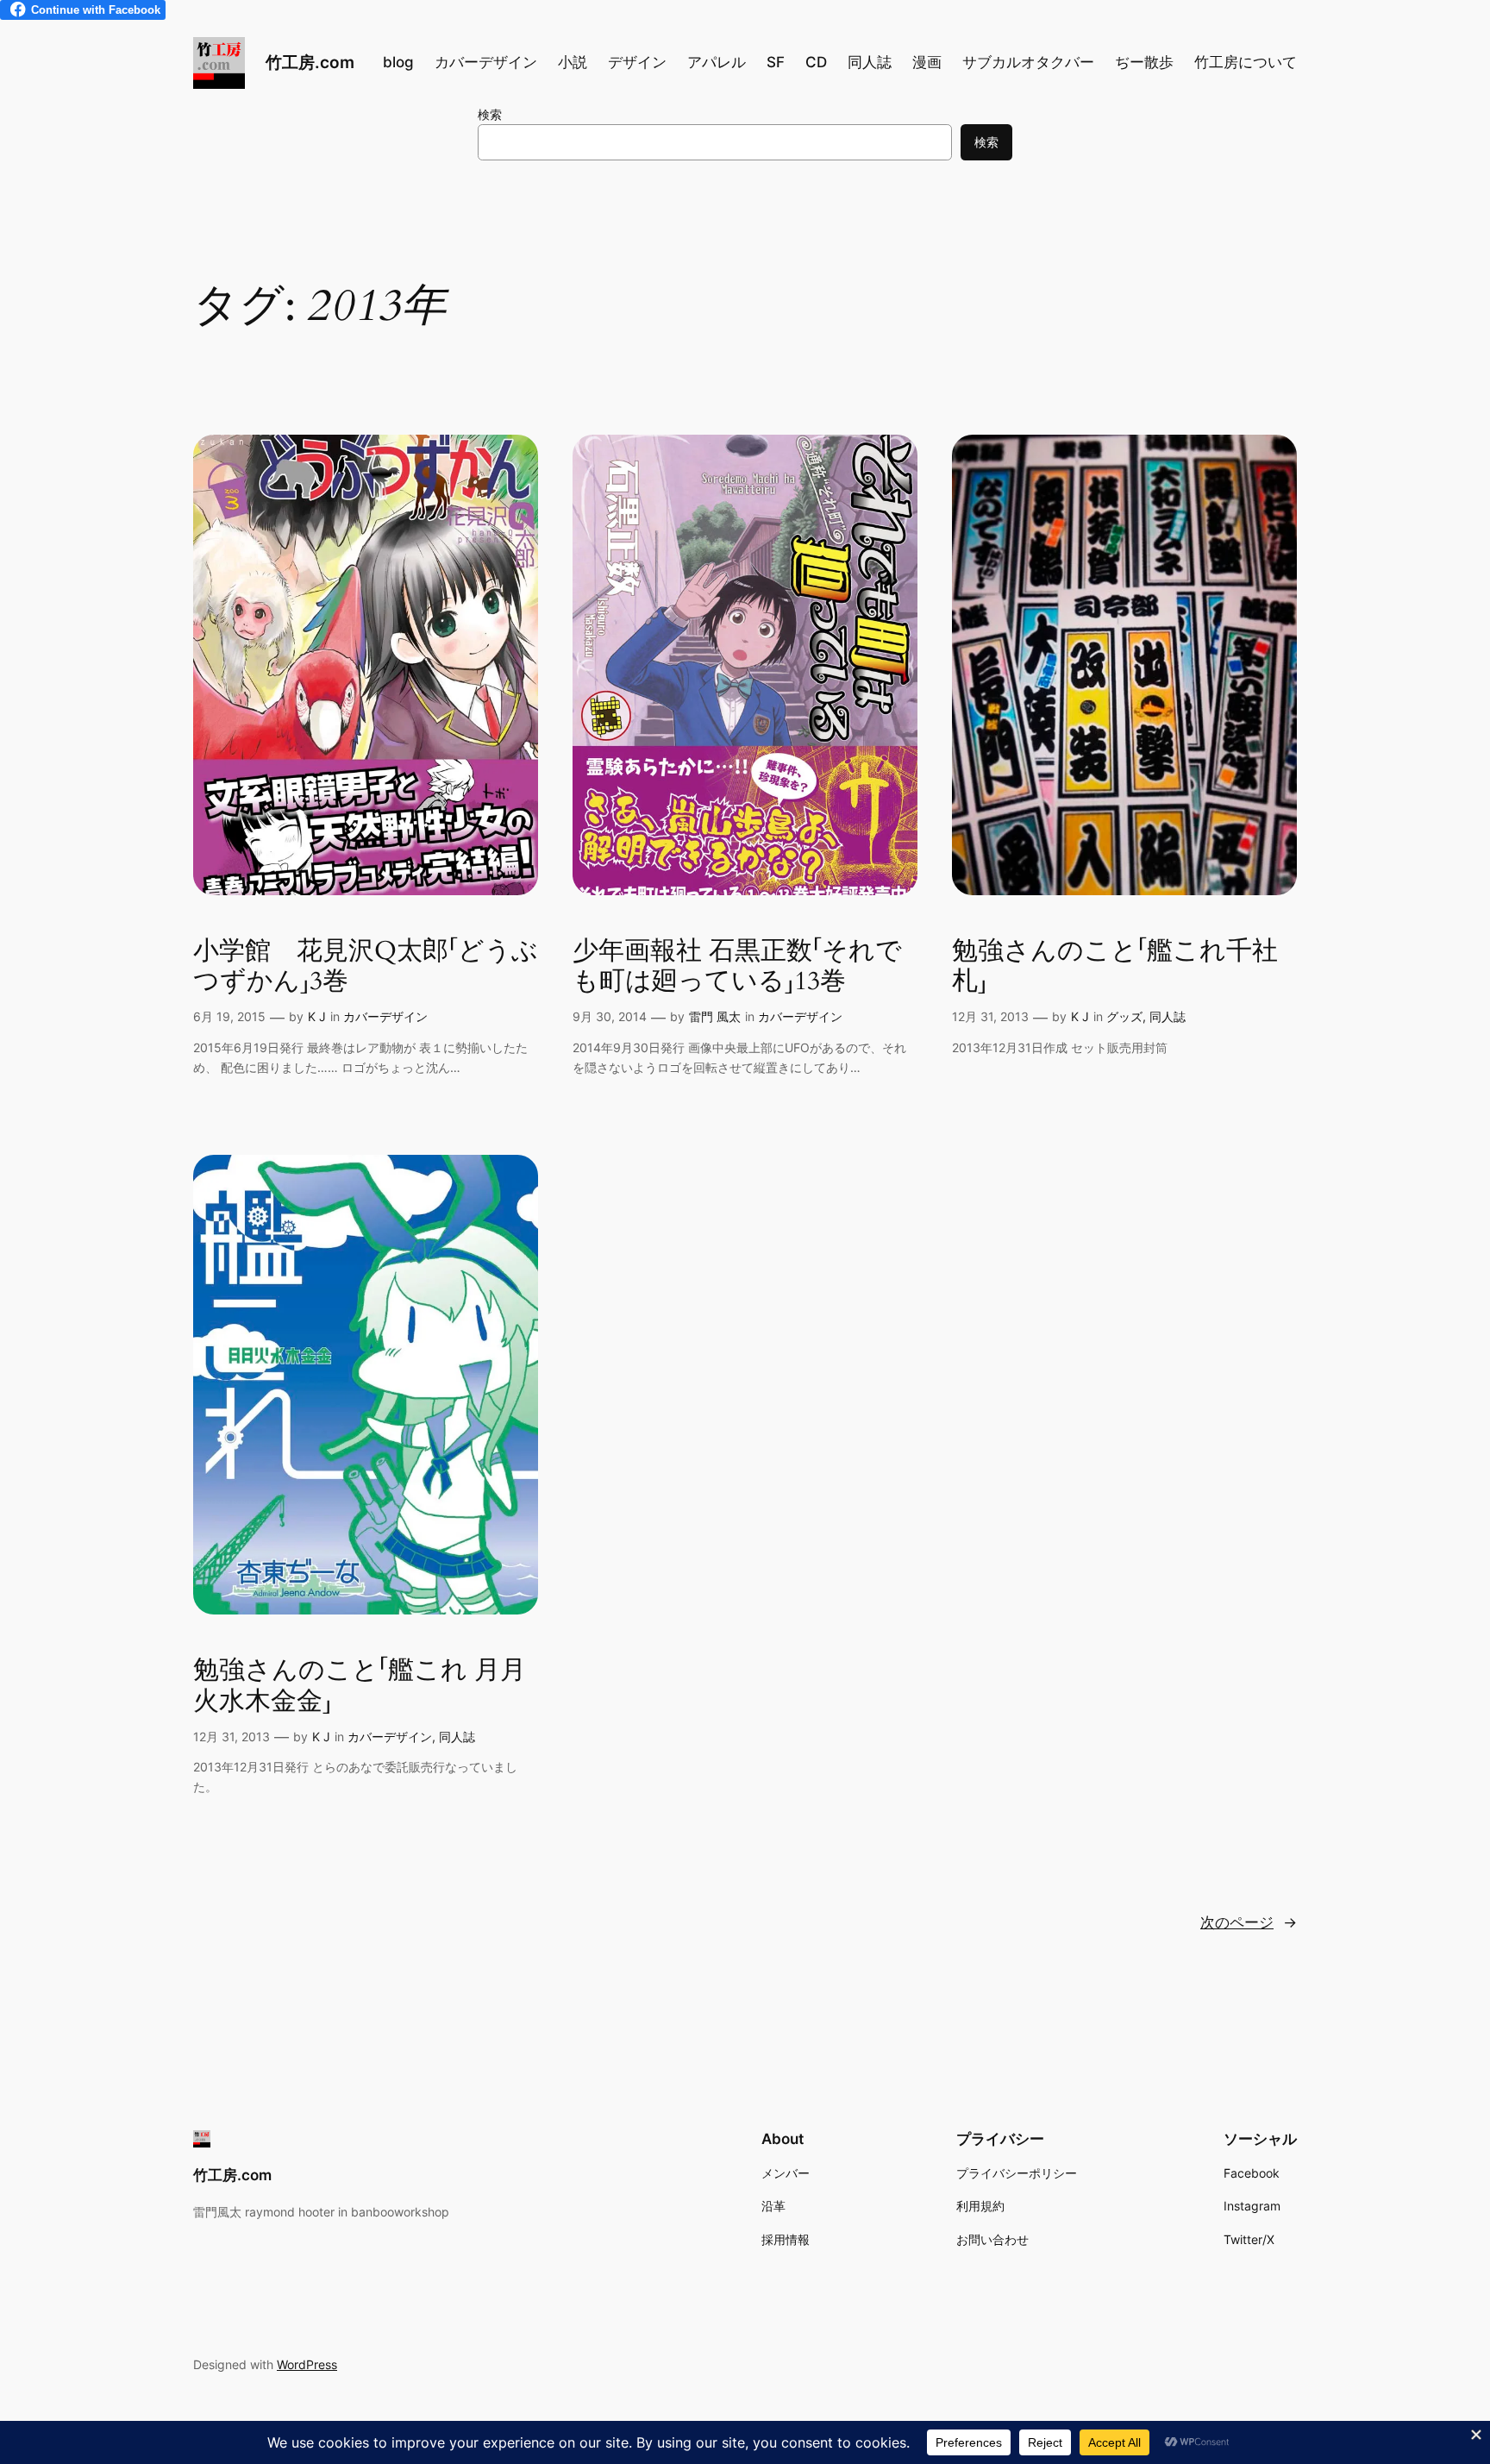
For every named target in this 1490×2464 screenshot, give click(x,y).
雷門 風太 (715, 1016)
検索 (490, 114)
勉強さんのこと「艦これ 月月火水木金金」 (360, 1687)
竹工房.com (310, 62)
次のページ (1249, 1922)
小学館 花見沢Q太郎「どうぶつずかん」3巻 (366, 967)
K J (317, 1016)
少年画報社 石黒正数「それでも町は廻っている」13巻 (737, 967)
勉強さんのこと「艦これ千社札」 (1115, 967)
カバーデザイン (385, 1016)
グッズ (1124, 1016)
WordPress (307, 2364)
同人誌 (1168, 1016)
